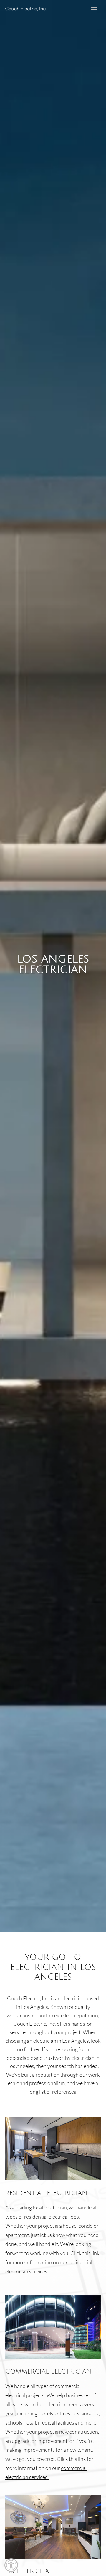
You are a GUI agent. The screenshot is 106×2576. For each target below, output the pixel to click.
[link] (11, 2565)
